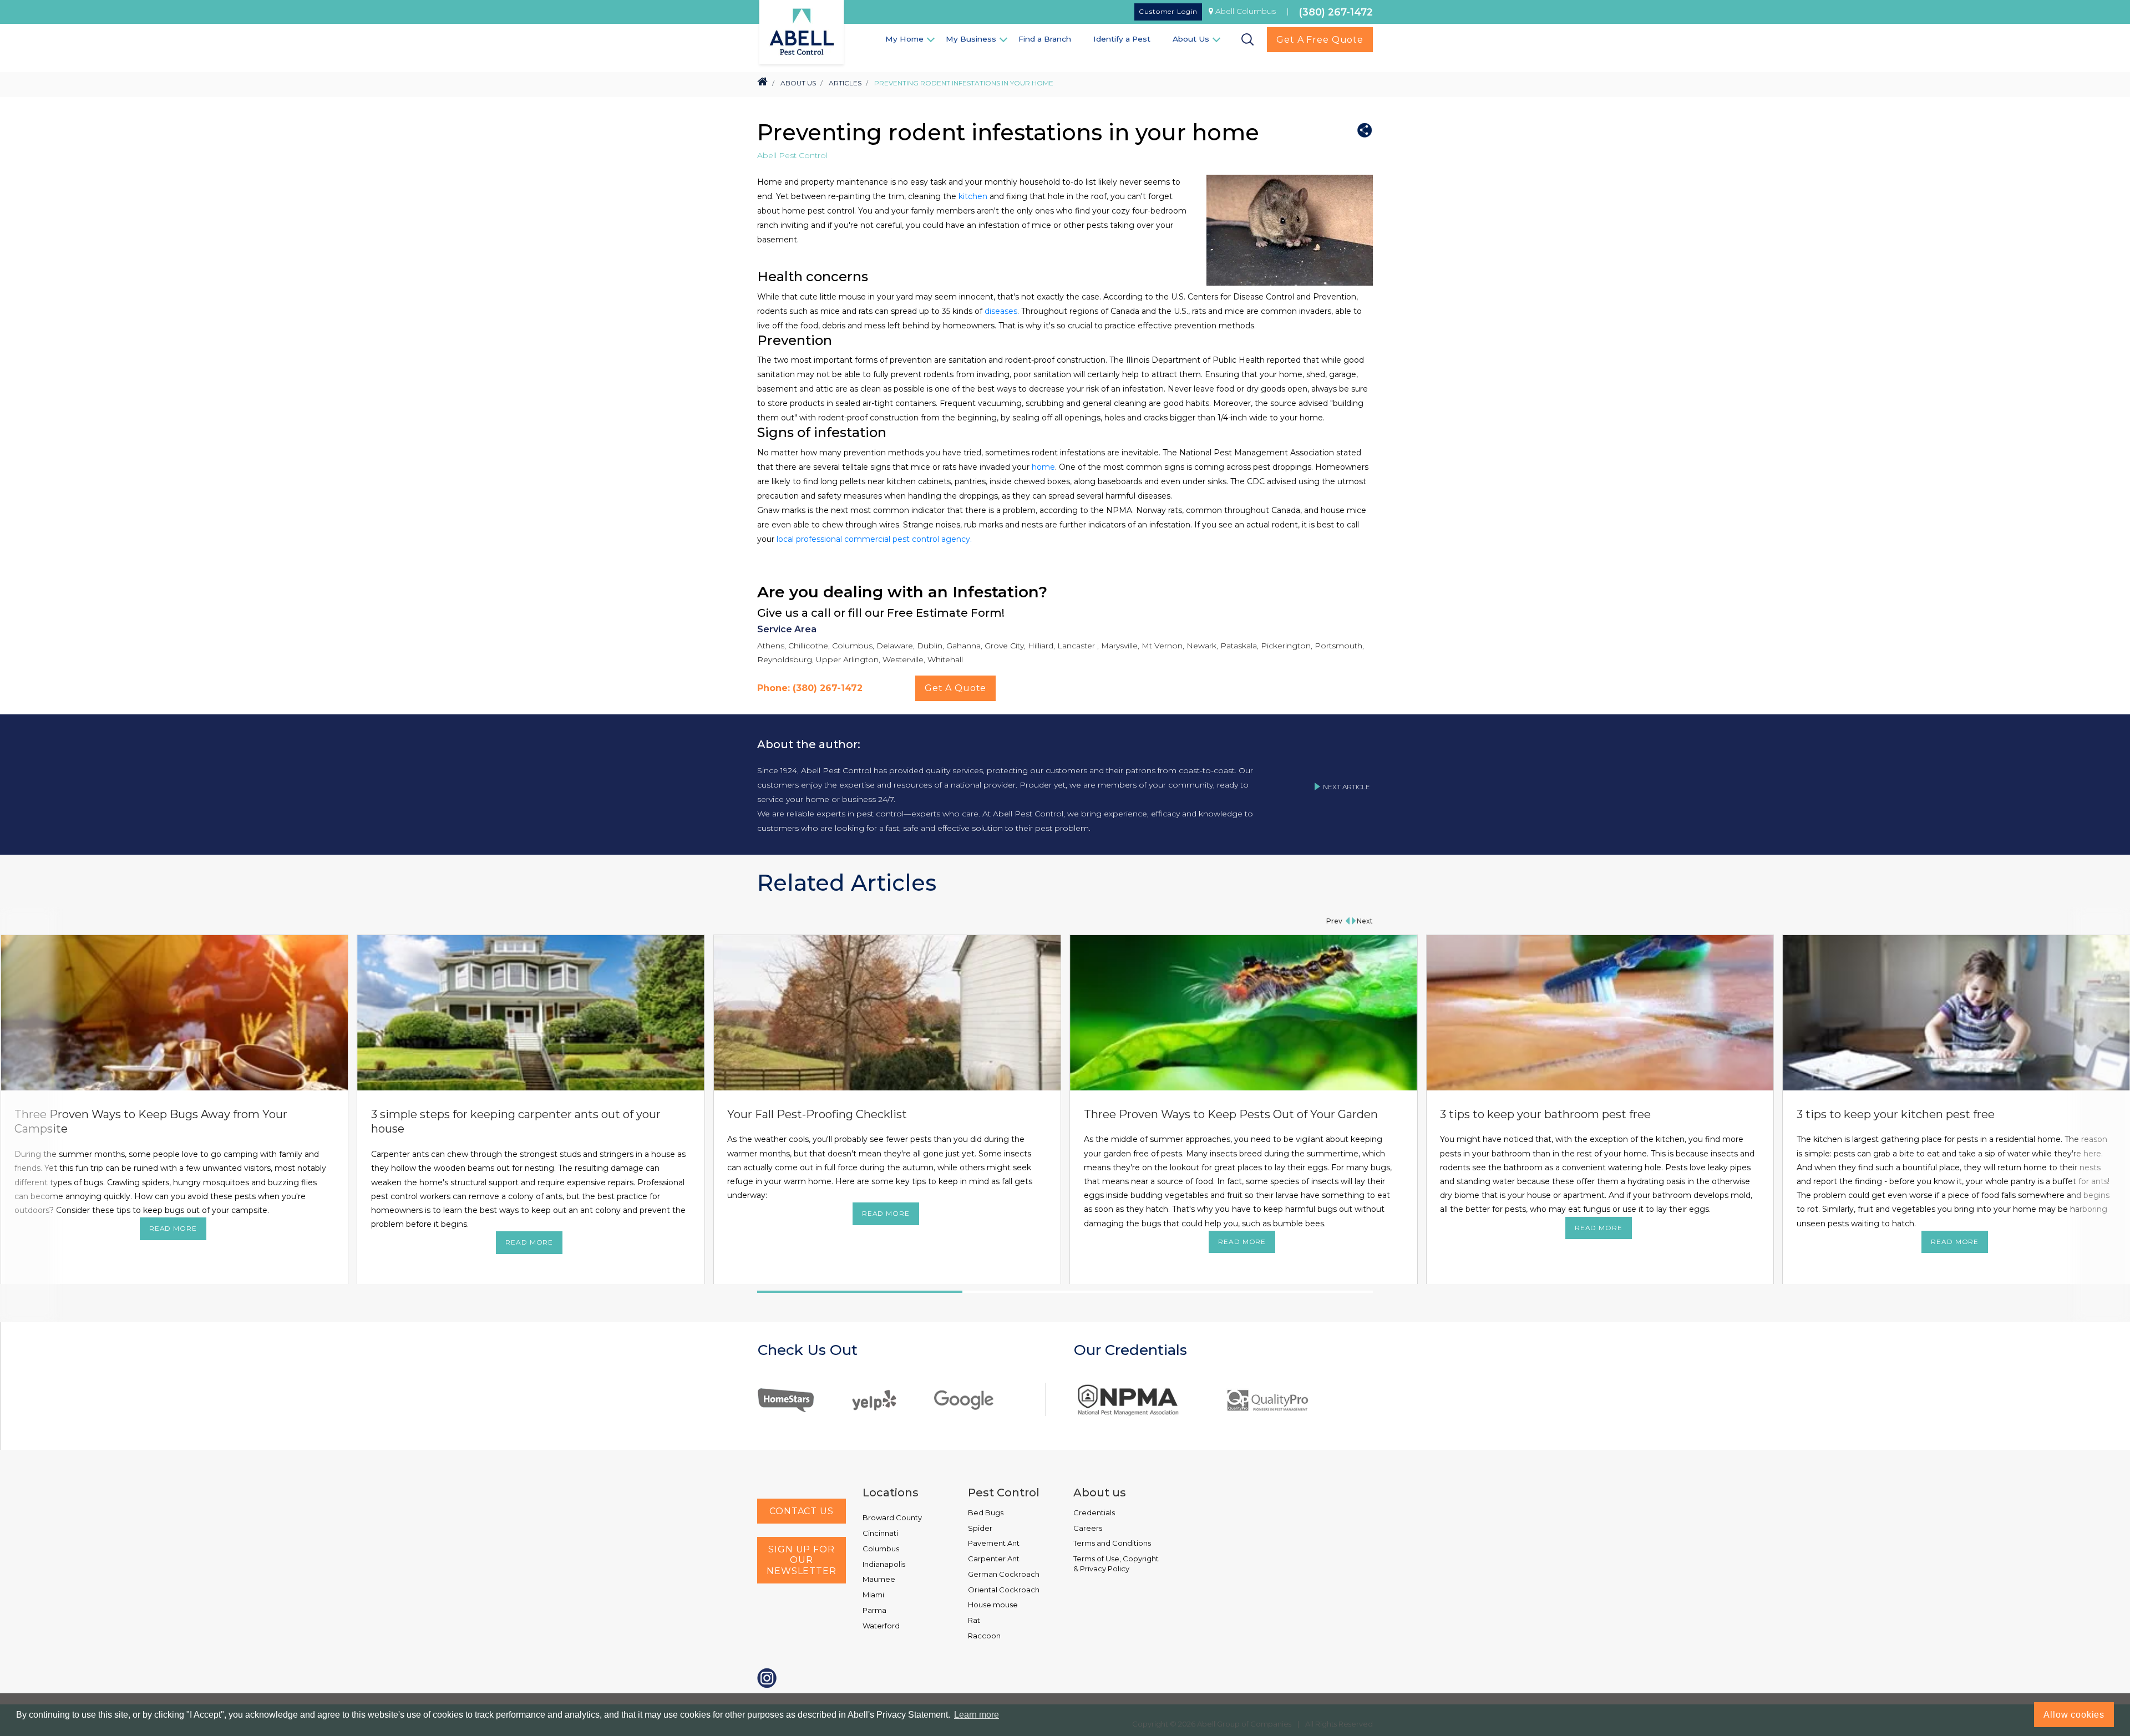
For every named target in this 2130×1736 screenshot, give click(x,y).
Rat (974, 1620)
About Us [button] (1191, 39)
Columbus (881, 1549)
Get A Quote (955, 688)
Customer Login (1168, 11)
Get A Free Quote (1320, 40)
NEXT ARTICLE (1347, 787)
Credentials (1094, 1512)
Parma (874, 1610)
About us (1100, 1493)
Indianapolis (884, 1564)
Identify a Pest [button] (1122, 39)
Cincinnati (880, 1533)
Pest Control (1004, 1493)
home (1043, 467)
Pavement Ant (994, 1543)
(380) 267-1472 (1336, 12)
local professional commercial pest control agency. (873, 539)
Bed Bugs (986, 1512)
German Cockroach (1004, 1574)
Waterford (881, 1626)
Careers (1088, 1528)
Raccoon (984, 1636)
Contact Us (802, 1511)
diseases (1001, 311)
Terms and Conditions (1112, 1543)
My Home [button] (904, 39)
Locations (891, 1493)
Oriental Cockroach (1004, 1590)
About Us (798, 83)
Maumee (879, 1579)
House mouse (993, 1605)
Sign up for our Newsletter (802, 1560)
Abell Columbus (1246, 11)
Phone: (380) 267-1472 (810, 688)
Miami (873, 1595)
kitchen (973, 196)
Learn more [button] (977, 1715)
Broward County (892, 1517)
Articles (845, 83)
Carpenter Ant (994, 1559)
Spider (980, 1528)
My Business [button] (971, 39)
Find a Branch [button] (1045, 39)
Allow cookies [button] (2074, 1715)
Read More (173, 1228)
